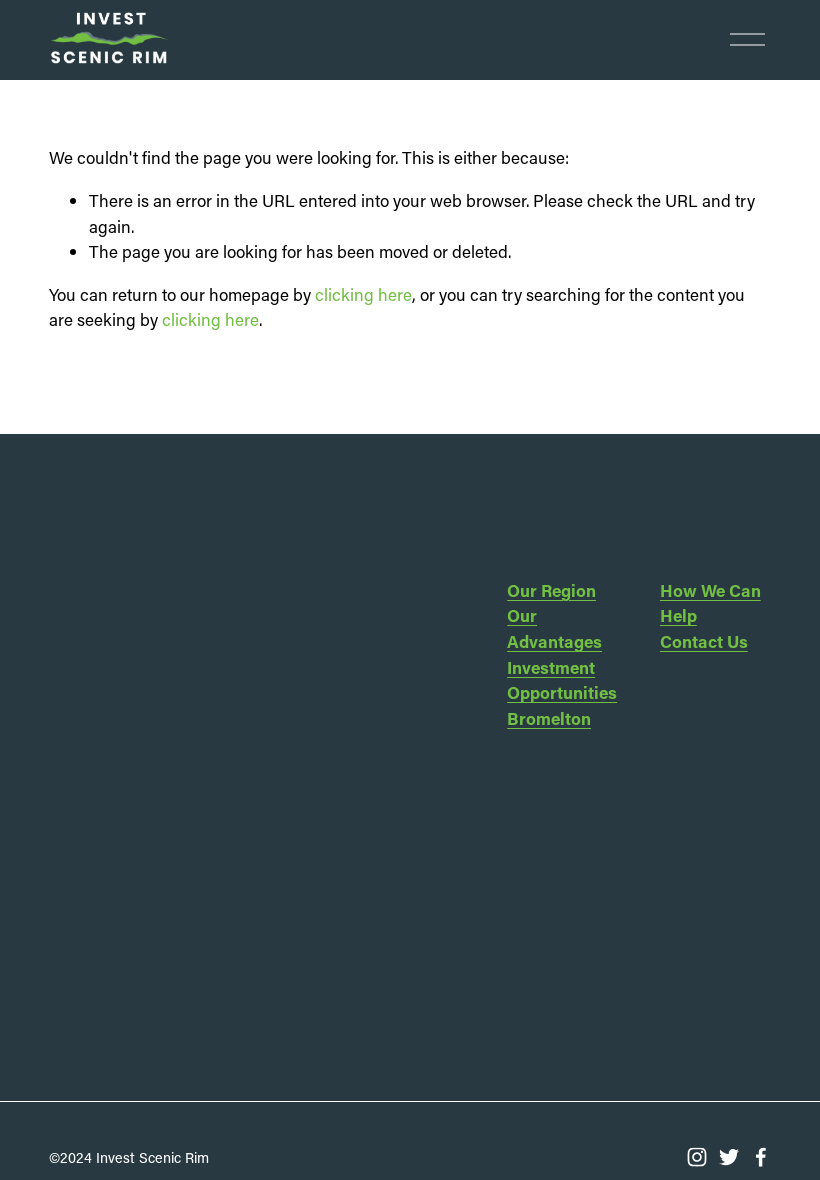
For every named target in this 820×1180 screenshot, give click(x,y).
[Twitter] (729, 1157)
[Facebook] (761, 1157)
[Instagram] (697, 1157)
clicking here (363, 294)
